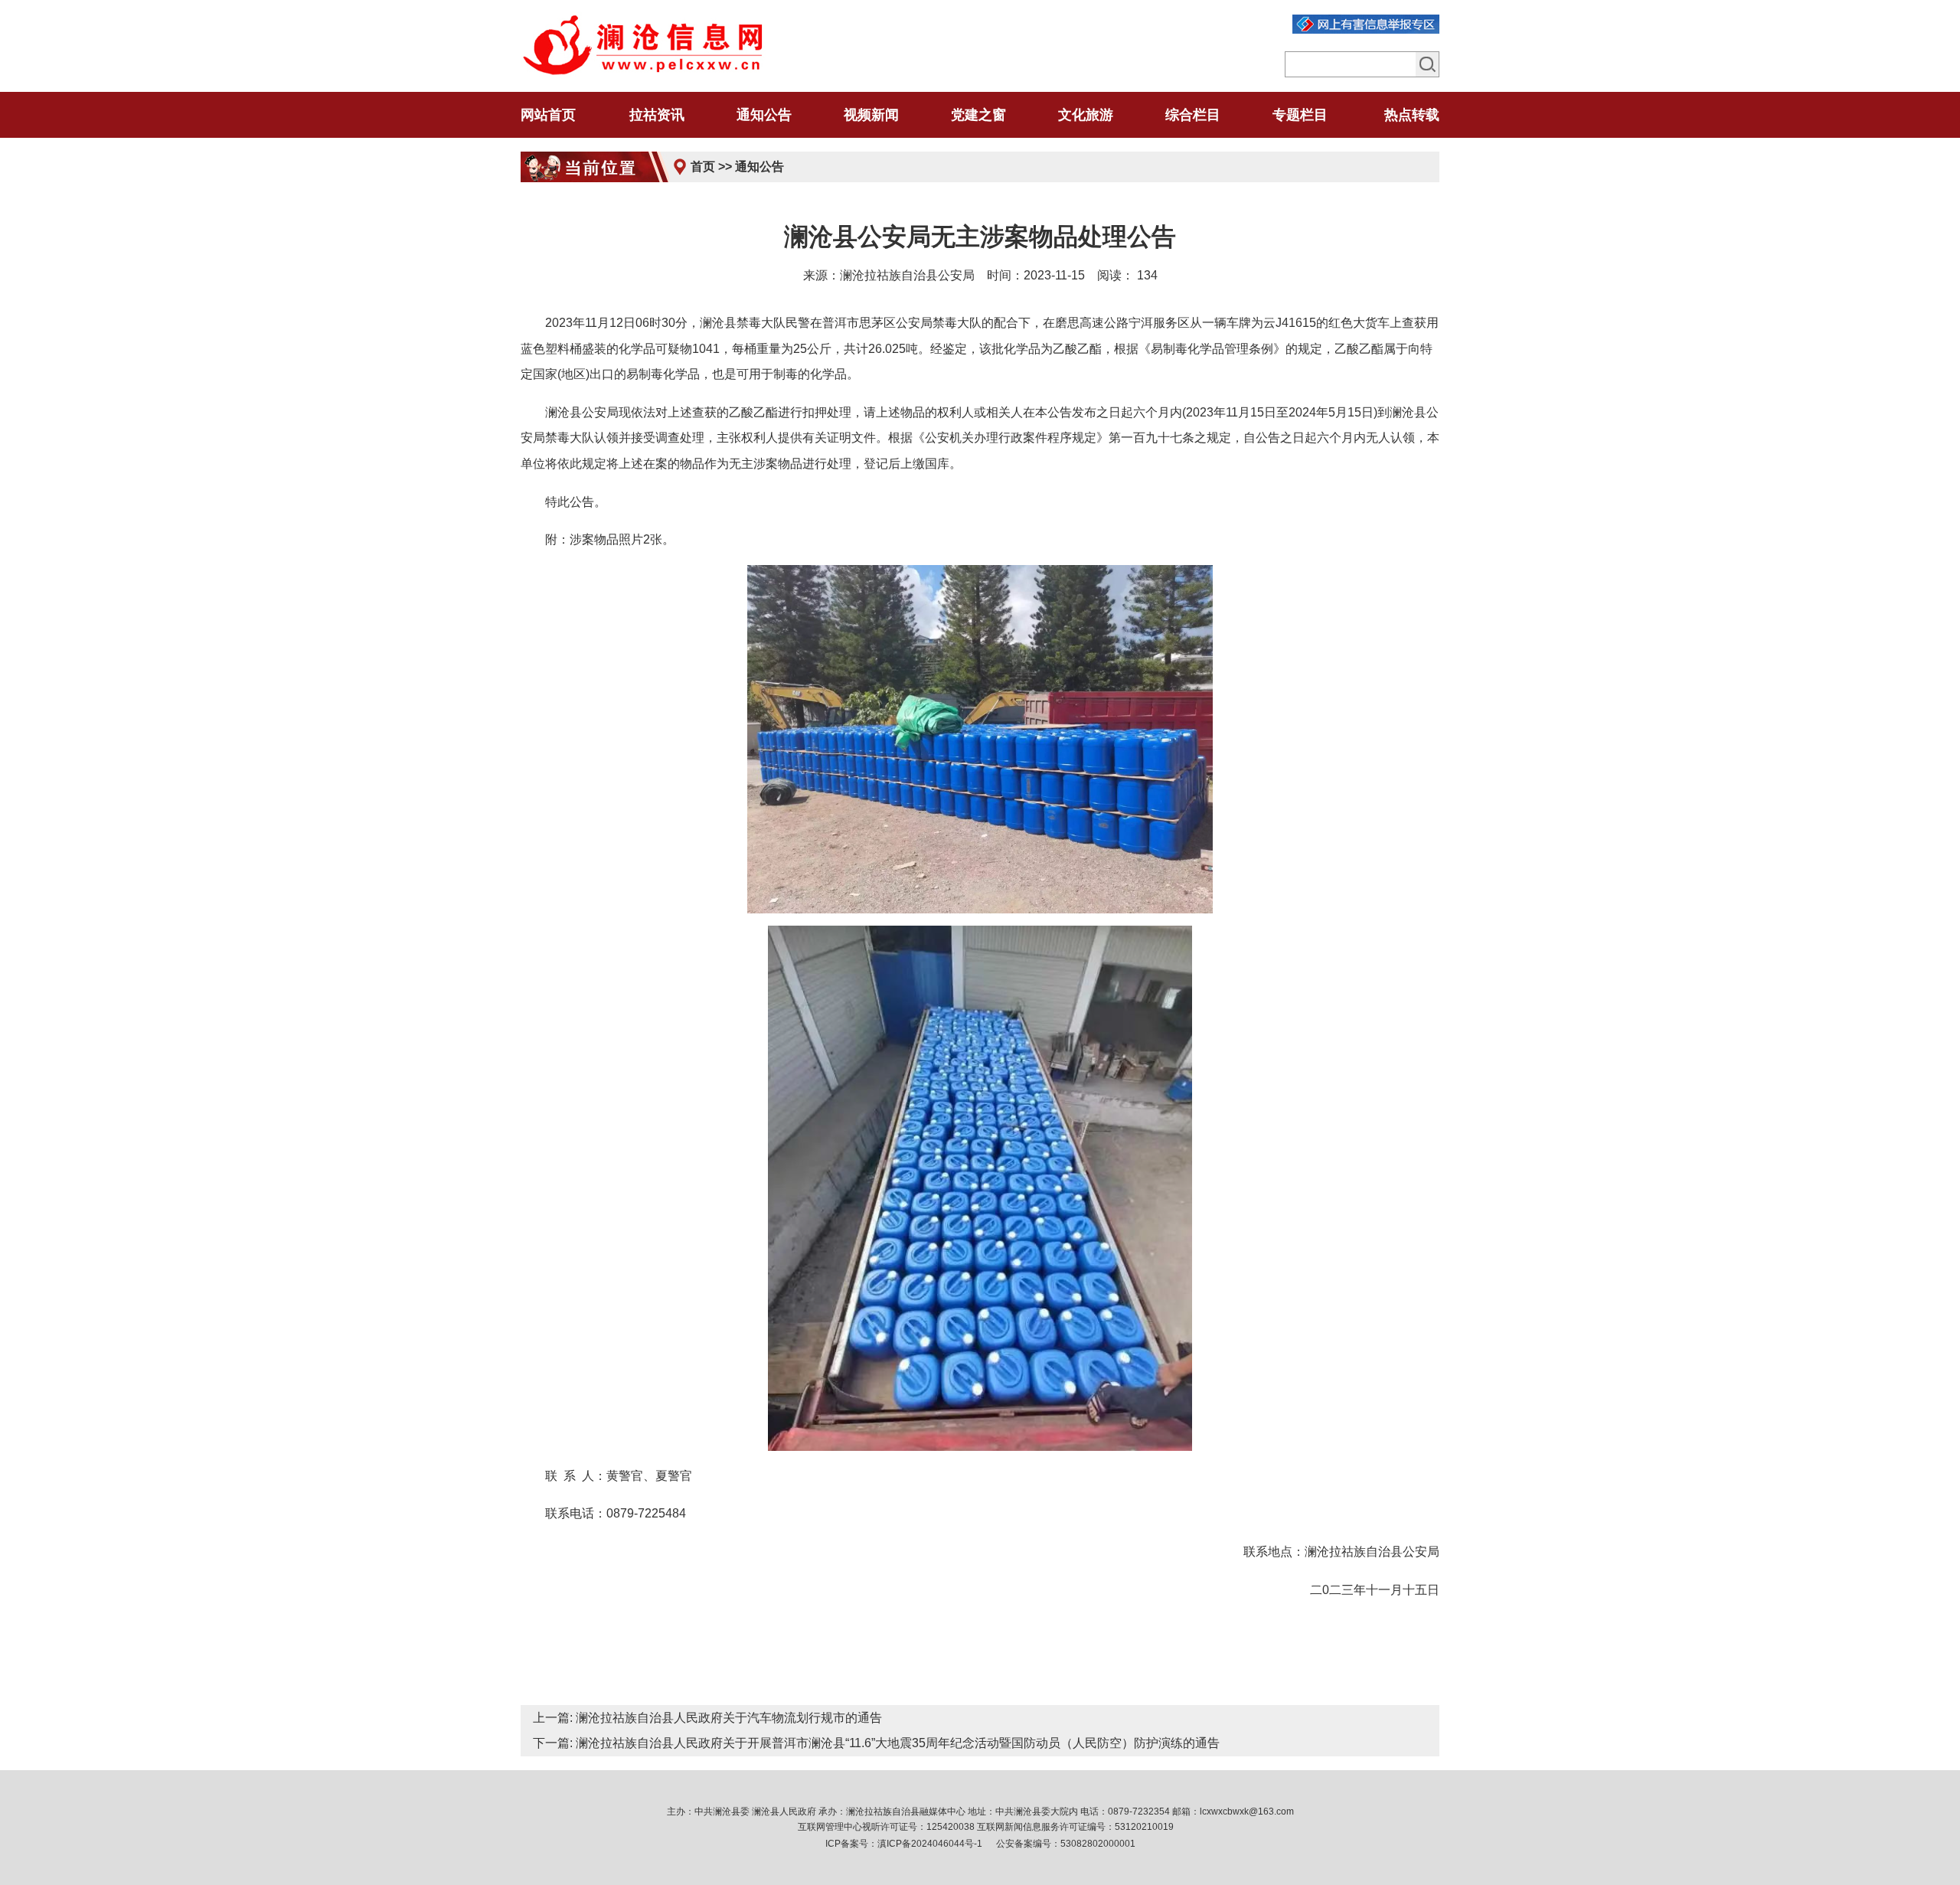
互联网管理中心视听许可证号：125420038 (886, 1827)
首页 (703, 167)
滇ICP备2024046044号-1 (930, 1844)
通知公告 (759, 167)
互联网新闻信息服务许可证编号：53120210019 (1075, 1827)
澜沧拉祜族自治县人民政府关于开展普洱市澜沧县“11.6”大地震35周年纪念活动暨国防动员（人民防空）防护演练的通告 (898, 1743)
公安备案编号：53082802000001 (1066, 1844)
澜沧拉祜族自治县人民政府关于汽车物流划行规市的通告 (729, 1718)
